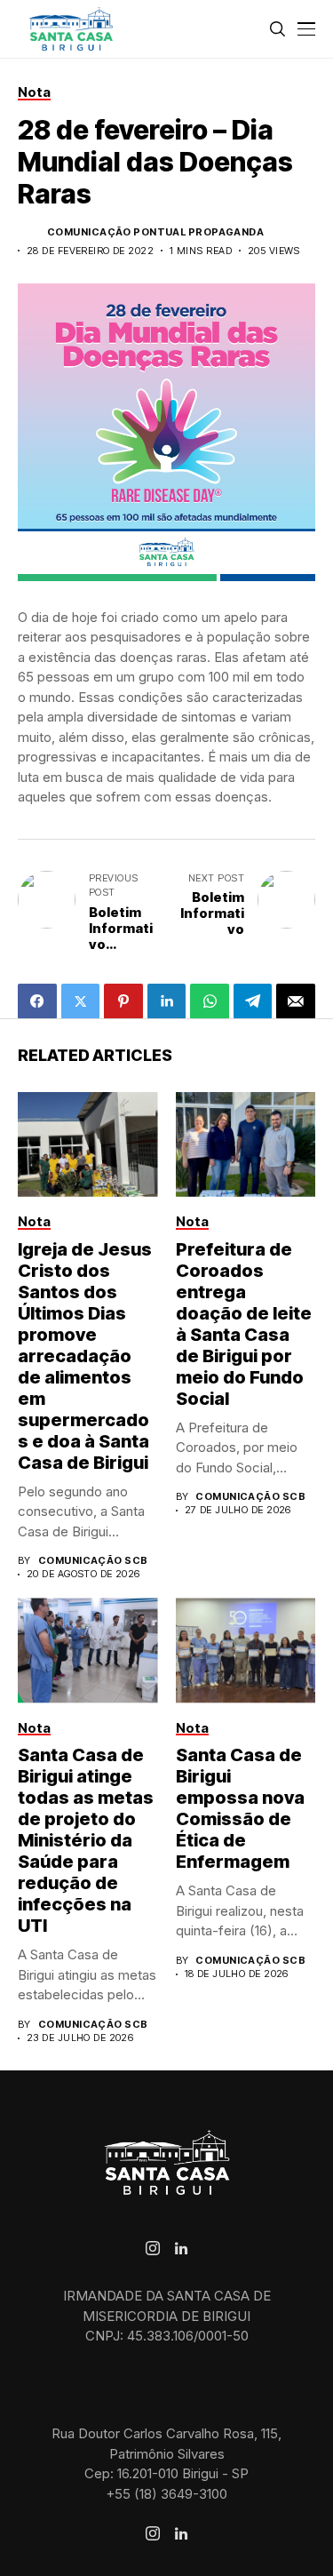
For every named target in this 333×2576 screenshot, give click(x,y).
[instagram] (153, 2248)
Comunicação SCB (93, 1561)
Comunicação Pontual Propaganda (155, 232)
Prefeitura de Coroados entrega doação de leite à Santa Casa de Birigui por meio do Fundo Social (244, 1324)
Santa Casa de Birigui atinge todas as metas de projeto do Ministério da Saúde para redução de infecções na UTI (86, 1840)
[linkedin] (181, 2249)
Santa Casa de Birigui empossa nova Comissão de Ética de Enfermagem (240, 1808)
